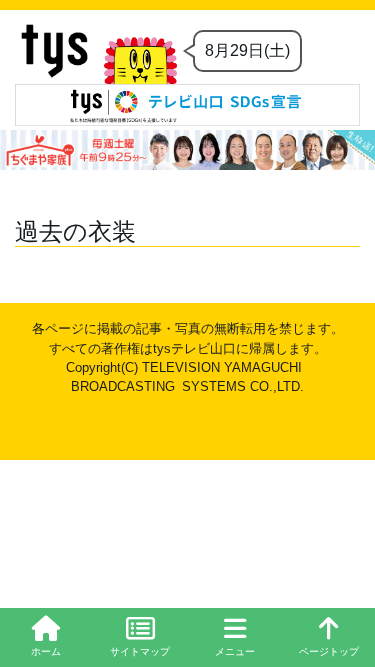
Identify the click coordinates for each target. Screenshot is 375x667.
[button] (235, 637)
